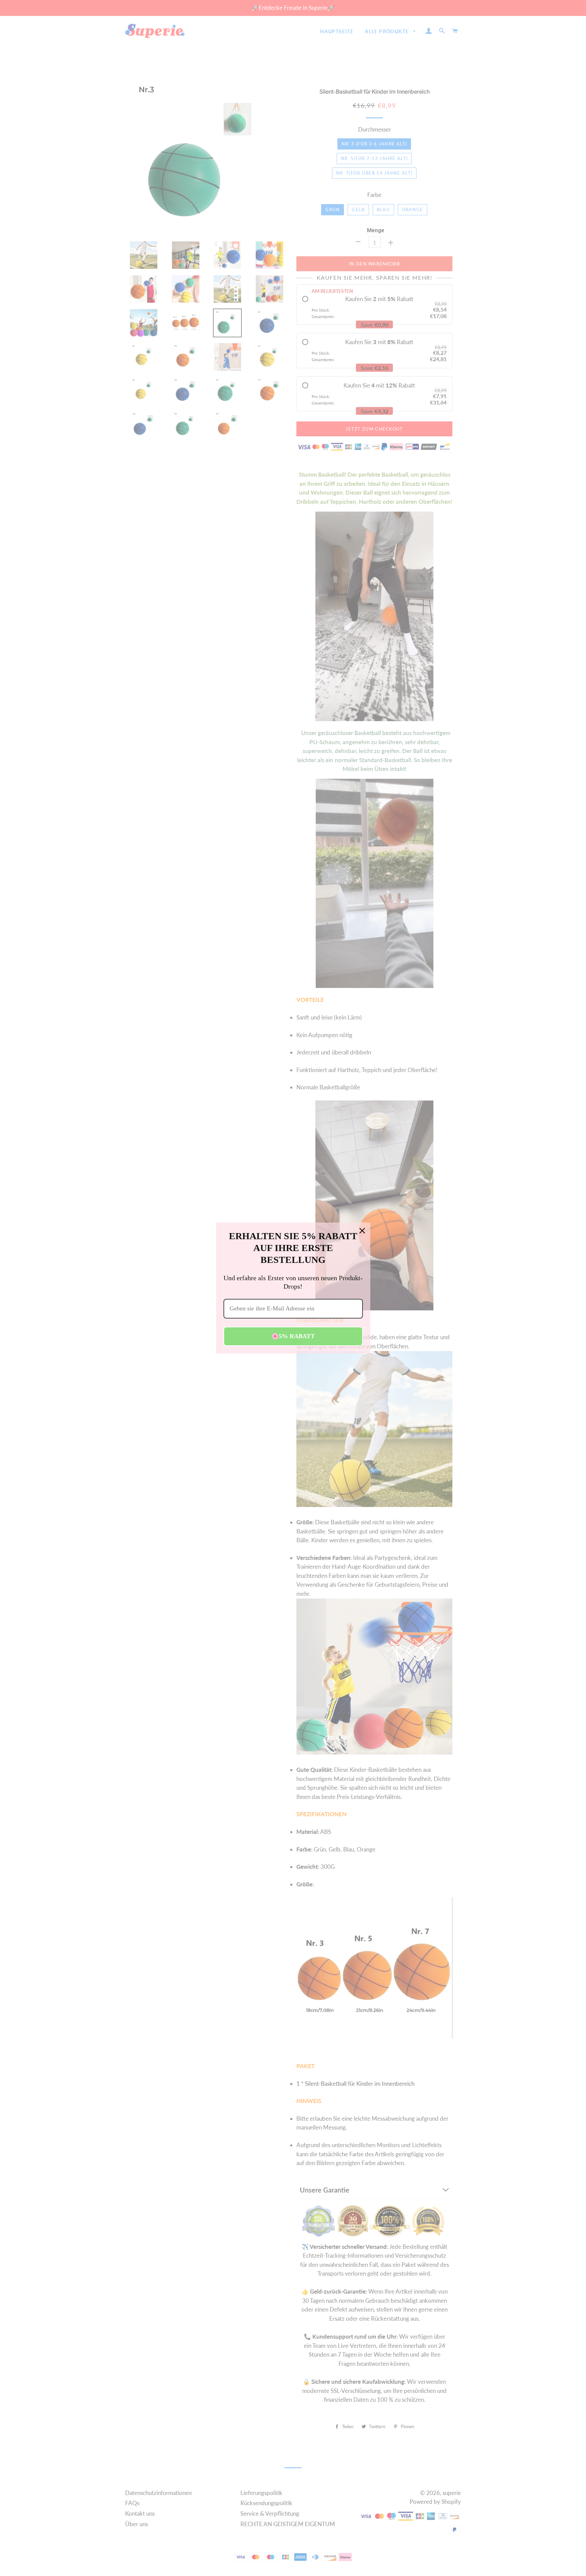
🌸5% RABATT (293, 1336)
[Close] (362, 1231)
